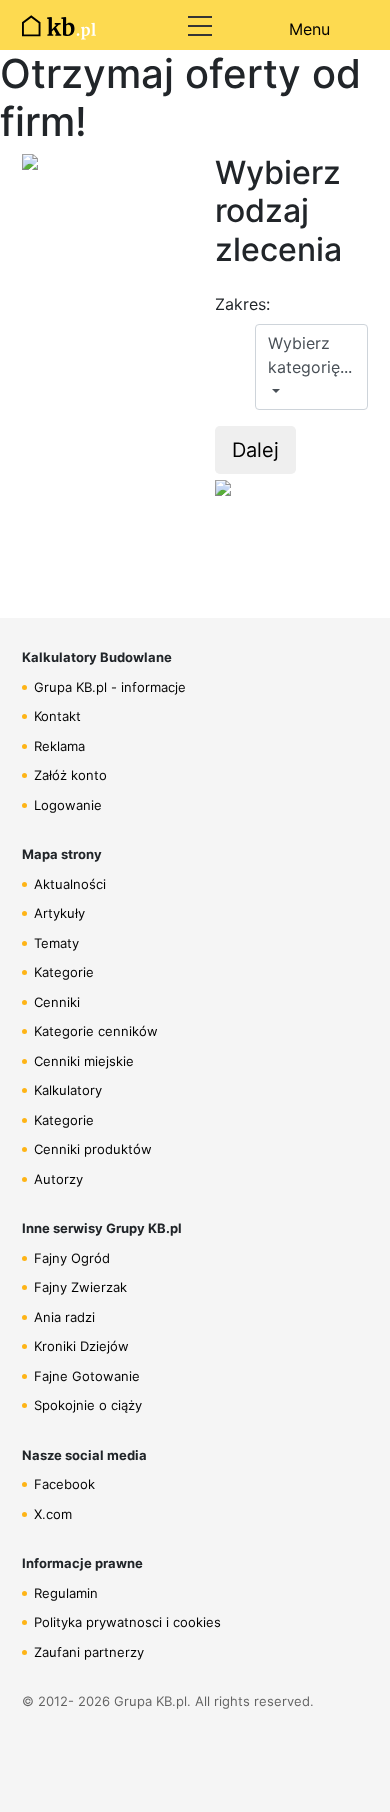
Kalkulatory (68, 1090)
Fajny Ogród (72, 1258)
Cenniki (57, 1002)
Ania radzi (64, 1317)
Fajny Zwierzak (80, 1287)
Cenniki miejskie (84, 1061)
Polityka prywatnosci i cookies (127, 1622)
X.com (53, 1514)
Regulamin (66, 1593)
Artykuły (59, 913)
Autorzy (58, 1179)
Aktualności (70, 884)
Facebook (64, 1484)
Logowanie (68, 805)
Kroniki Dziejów (81, 1346)
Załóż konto (70, 775)
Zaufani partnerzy (89, 1652)
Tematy (56, 943)
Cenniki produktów (93, 1149)
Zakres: (242, 304)
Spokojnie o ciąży (88, 1405)
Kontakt (57, 716)
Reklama (59, 746)
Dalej (255, 450)
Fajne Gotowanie (87, 1376)
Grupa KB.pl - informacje (110, 687)
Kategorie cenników (96, 1031)
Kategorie (64, 972)
